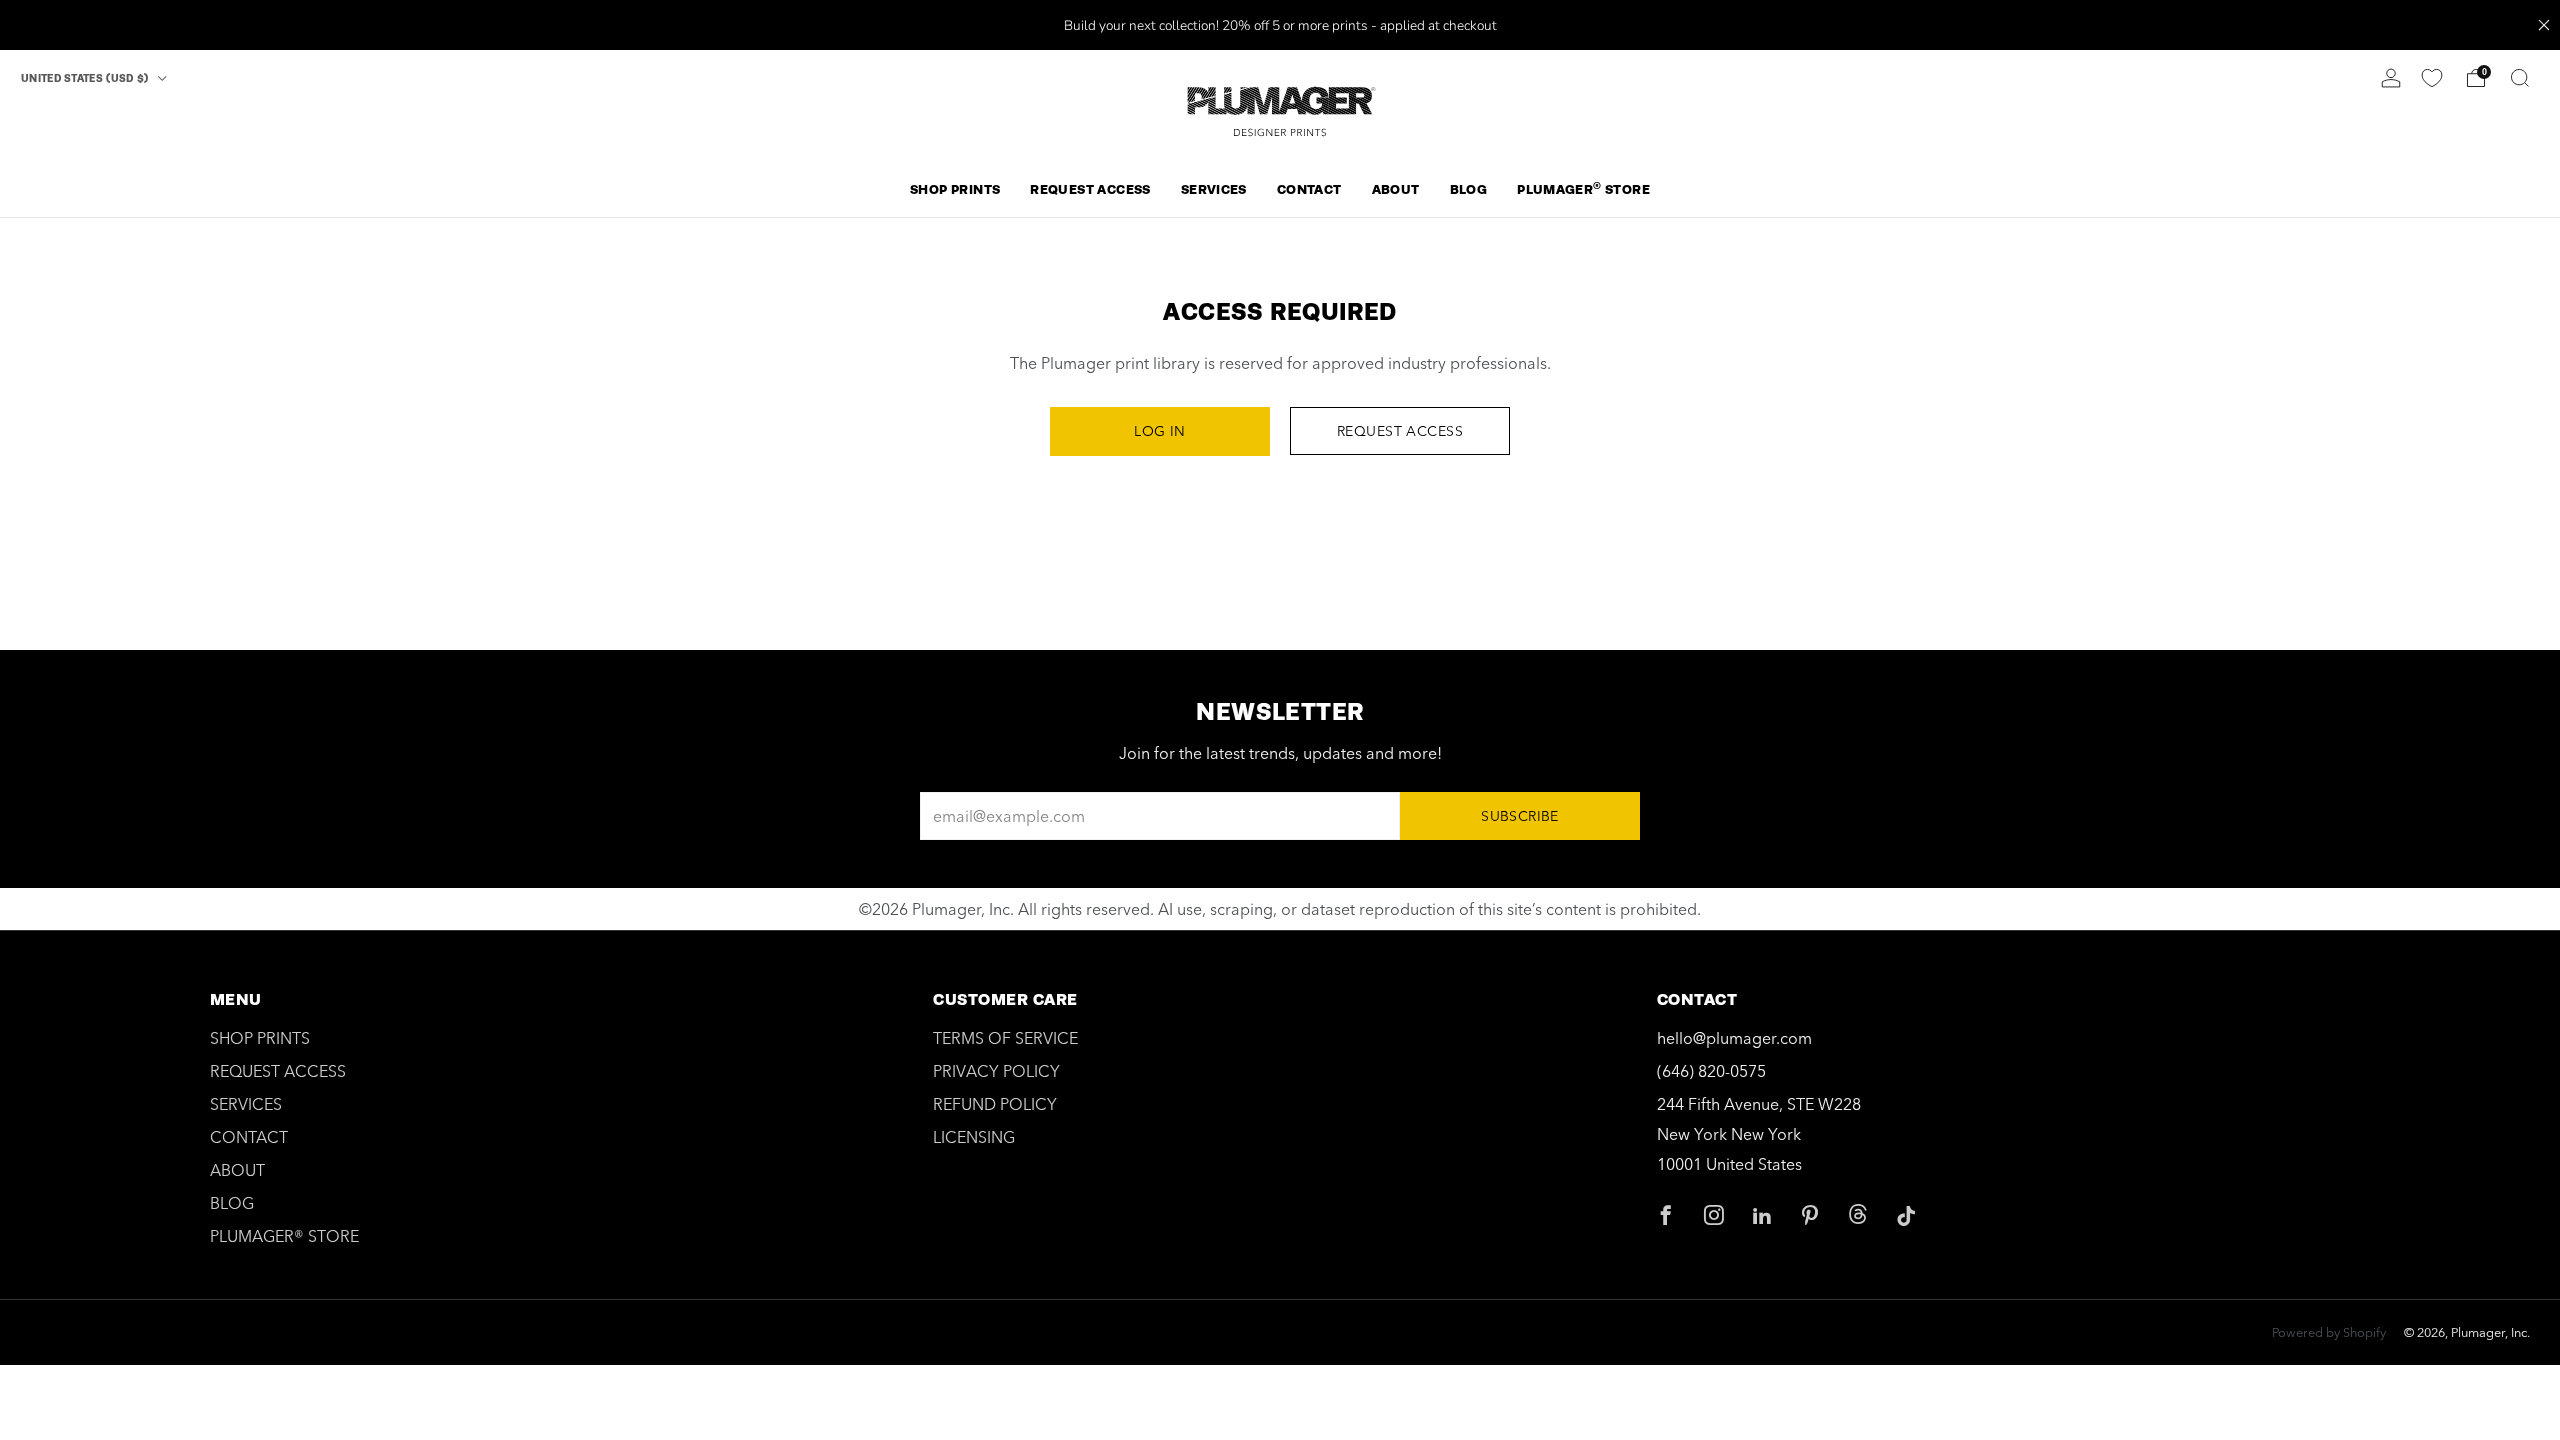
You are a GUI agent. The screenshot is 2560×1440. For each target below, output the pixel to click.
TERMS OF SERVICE (1005, 1038)
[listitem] (1280, 25)
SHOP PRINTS (955, 189)
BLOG (1469, 189)
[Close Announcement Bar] (2544, 25)
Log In (1160, 431)
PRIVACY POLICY (996, 1071)
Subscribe (1520, 816)
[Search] (2520, 78)
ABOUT (1396, 189)
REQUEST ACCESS (1090, 189)
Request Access (1400, 431)
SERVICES (1214, 189)
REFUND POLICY (995, 1104)
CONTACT (1309, 189)
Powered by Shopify (2329, 1332)
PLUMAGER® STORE (284, 1236)
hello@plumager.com (1734, 1038)
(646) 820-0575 (1711, 1071)
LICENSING (974, 1137)
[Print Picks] (2432, 78)
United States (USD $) (86, 78)
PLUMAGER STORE (1583, 188)
